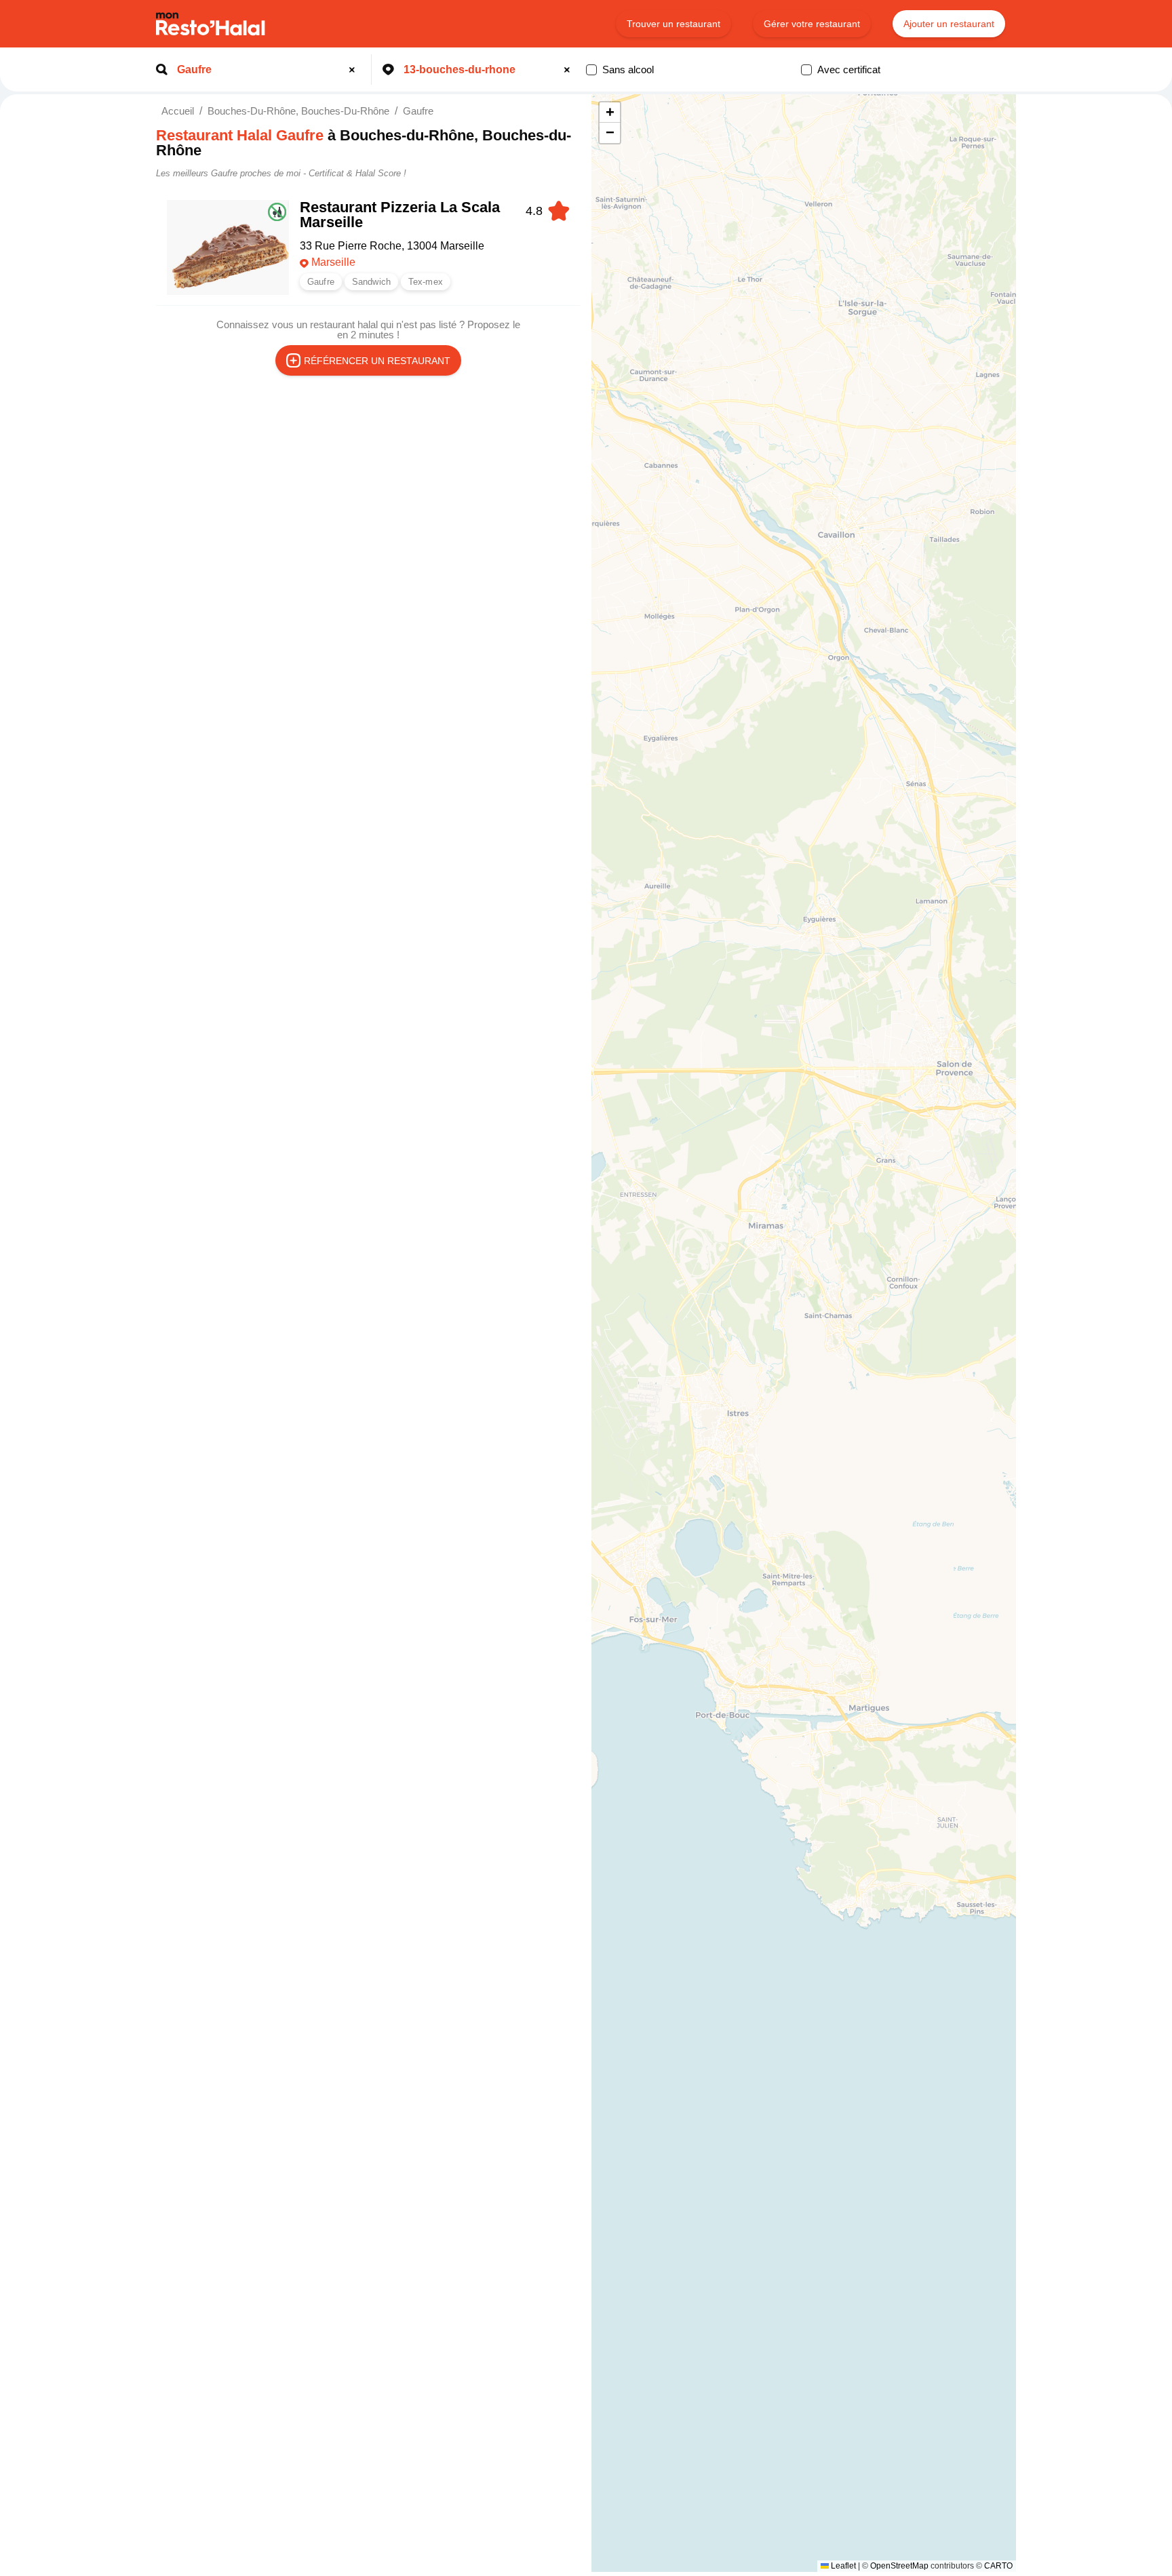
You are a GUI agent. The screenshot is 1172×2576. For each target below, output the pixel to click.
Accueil (178, 111)
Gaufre (418, 111)
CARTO (998, 2566)
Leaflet (842, 2566)
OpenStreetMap (899, 2566)
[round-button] (354, 70)
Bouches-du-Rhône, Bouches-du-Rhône (298, 111)
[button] (610, 113)
